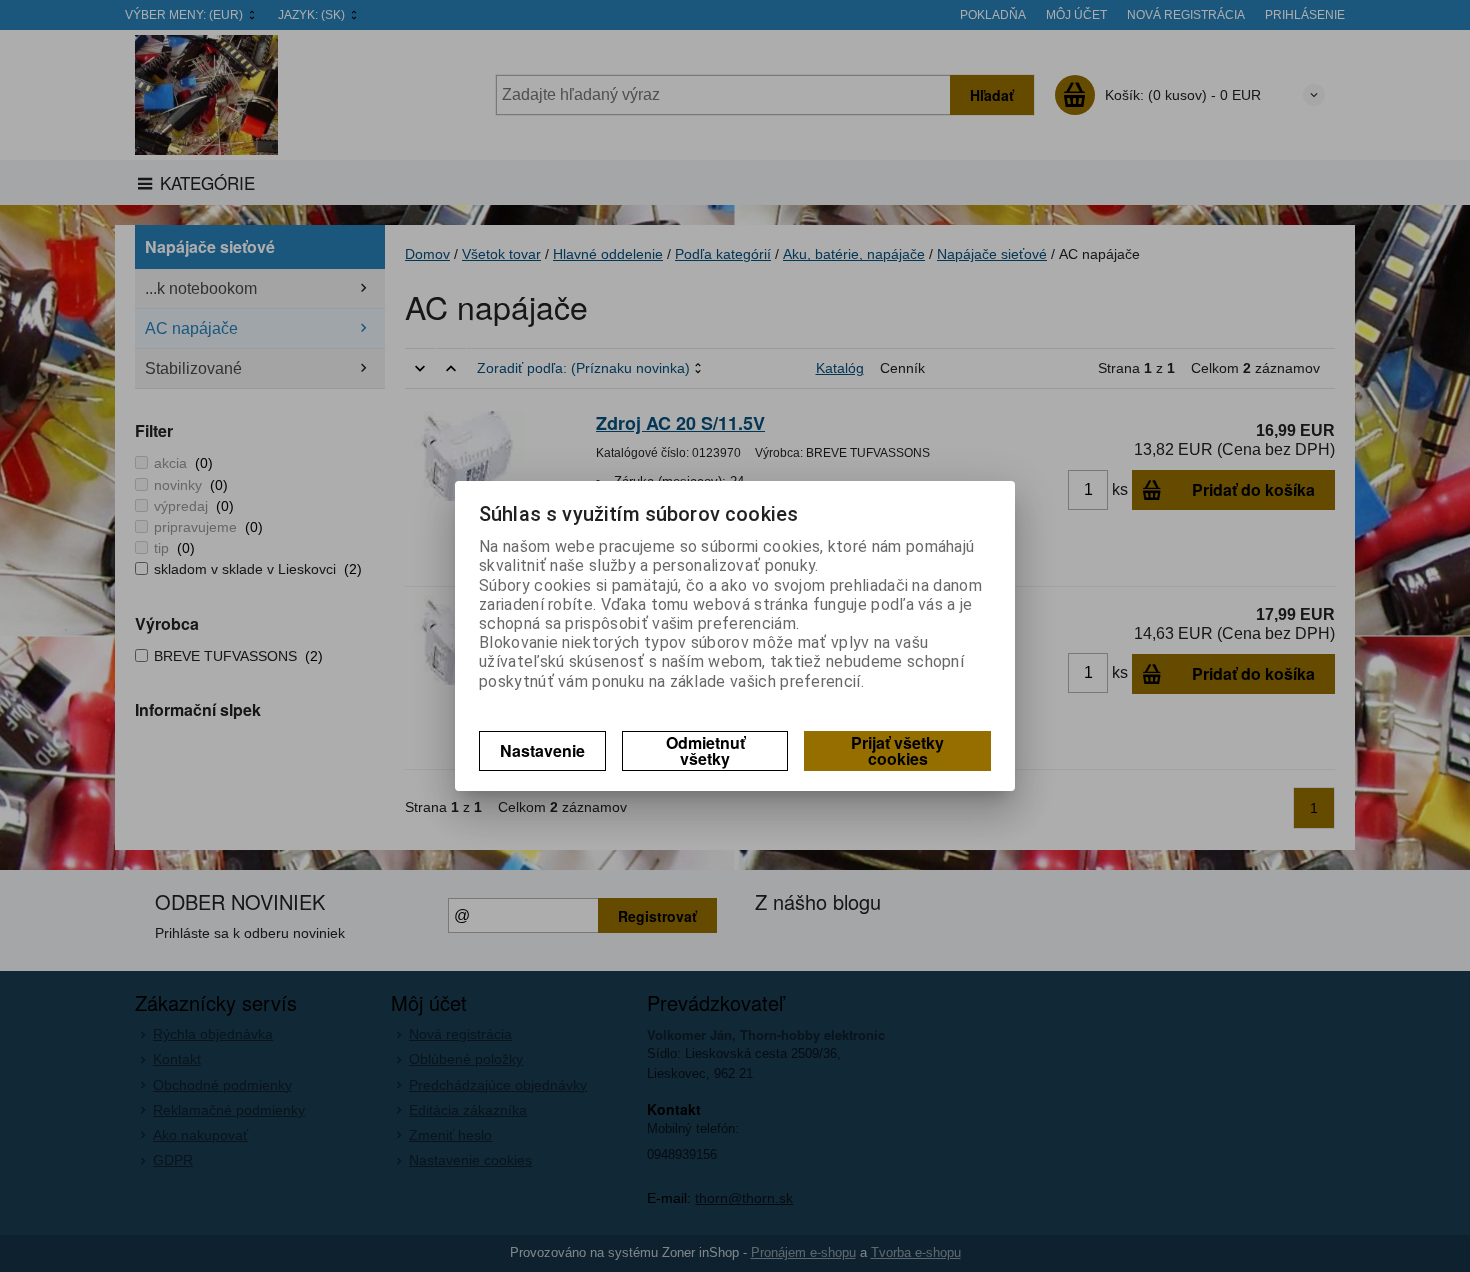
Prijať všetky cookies (897, 750)
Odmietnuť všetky (705, 750)
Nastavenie (542, 750)
